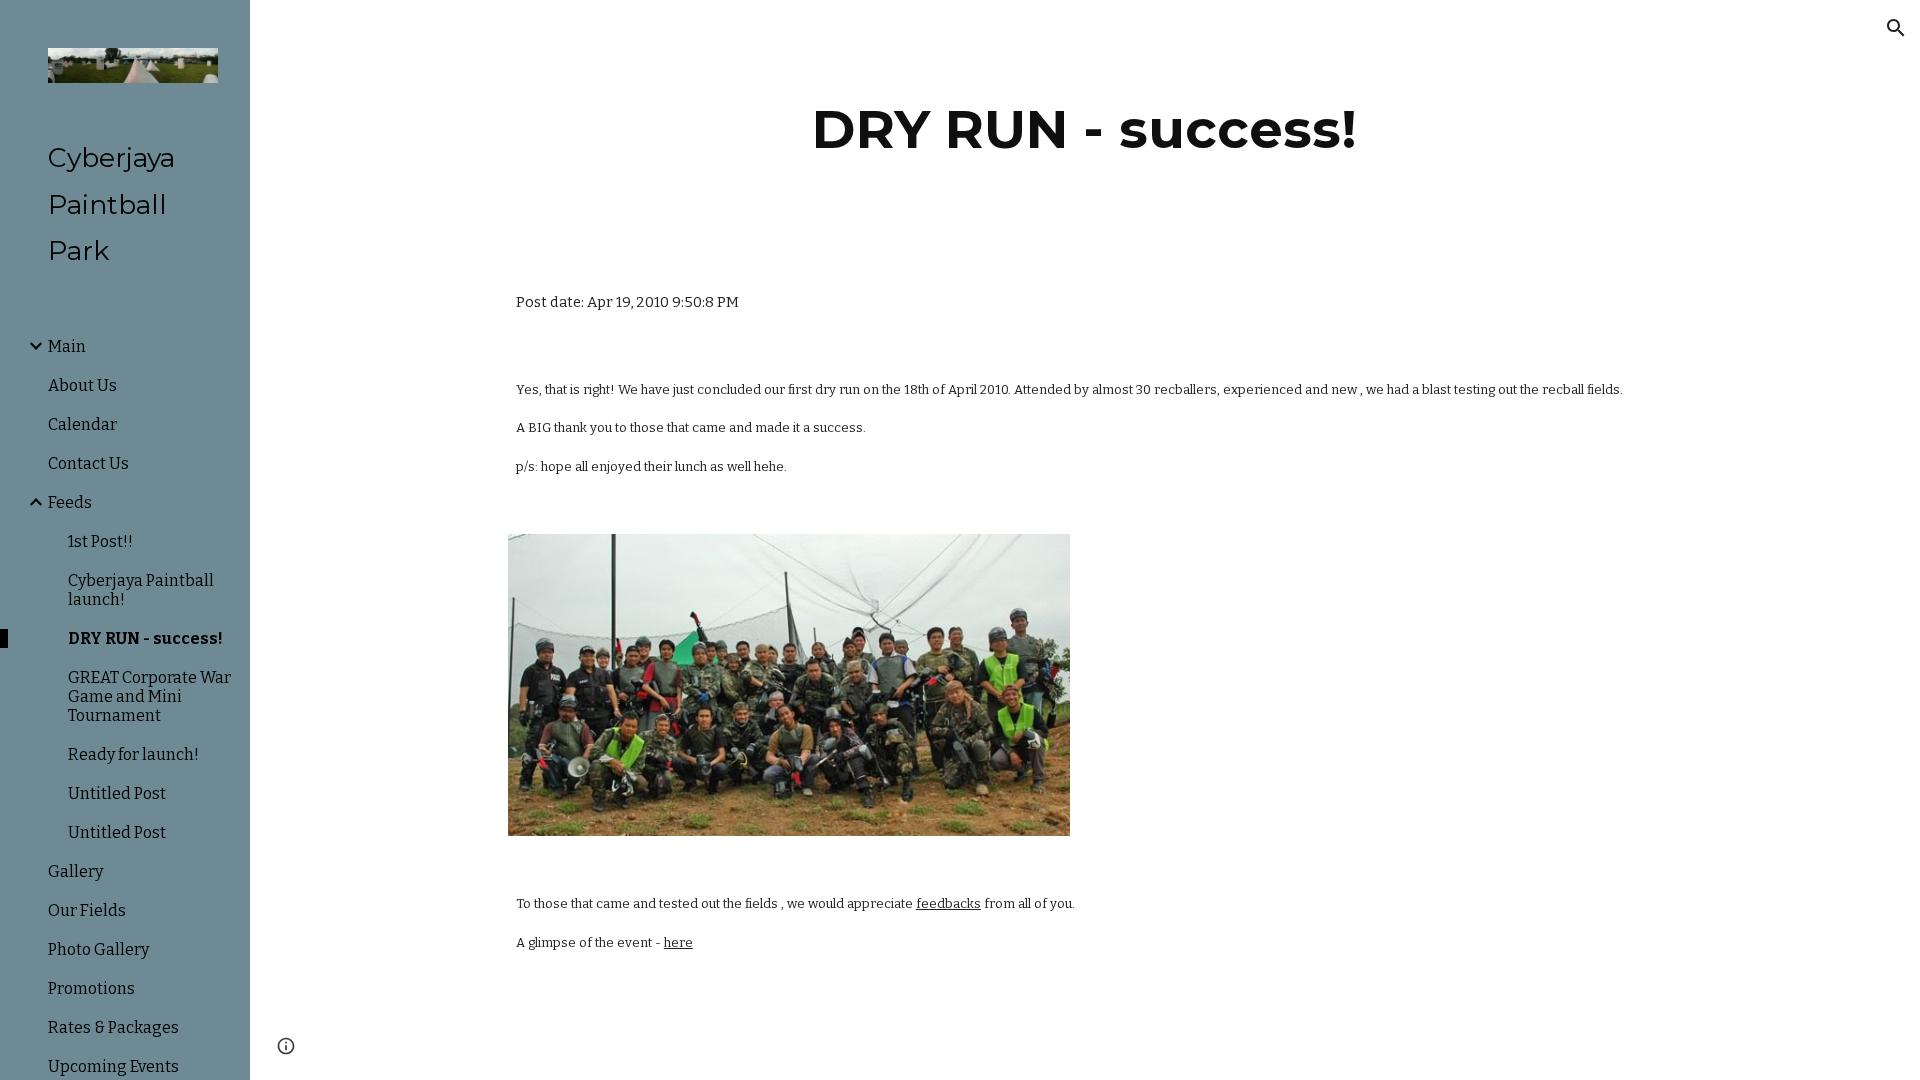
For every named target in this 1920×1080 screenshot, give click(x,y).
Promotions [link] (91, 988)
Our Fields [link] (87, 910)
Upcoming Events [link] (113, 1066)
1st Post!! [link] (100, 541)
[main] (1085, 129)
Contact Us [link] (88, 463)
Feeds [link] (70, 502)
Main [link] (67, 346)
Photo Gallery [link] (98, 949)
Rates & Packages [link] (113, 1027)
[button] (1896, 28)
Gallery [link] (75, 871)
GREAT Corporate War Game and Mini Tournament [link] (149, 696)
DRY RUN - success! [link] (145, 638)
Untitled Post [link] (117, 793)
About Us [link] (82, 385)
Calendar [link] (82, 424)
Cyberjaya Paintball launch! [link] (141, 590)
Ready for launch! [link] (133, 754)
